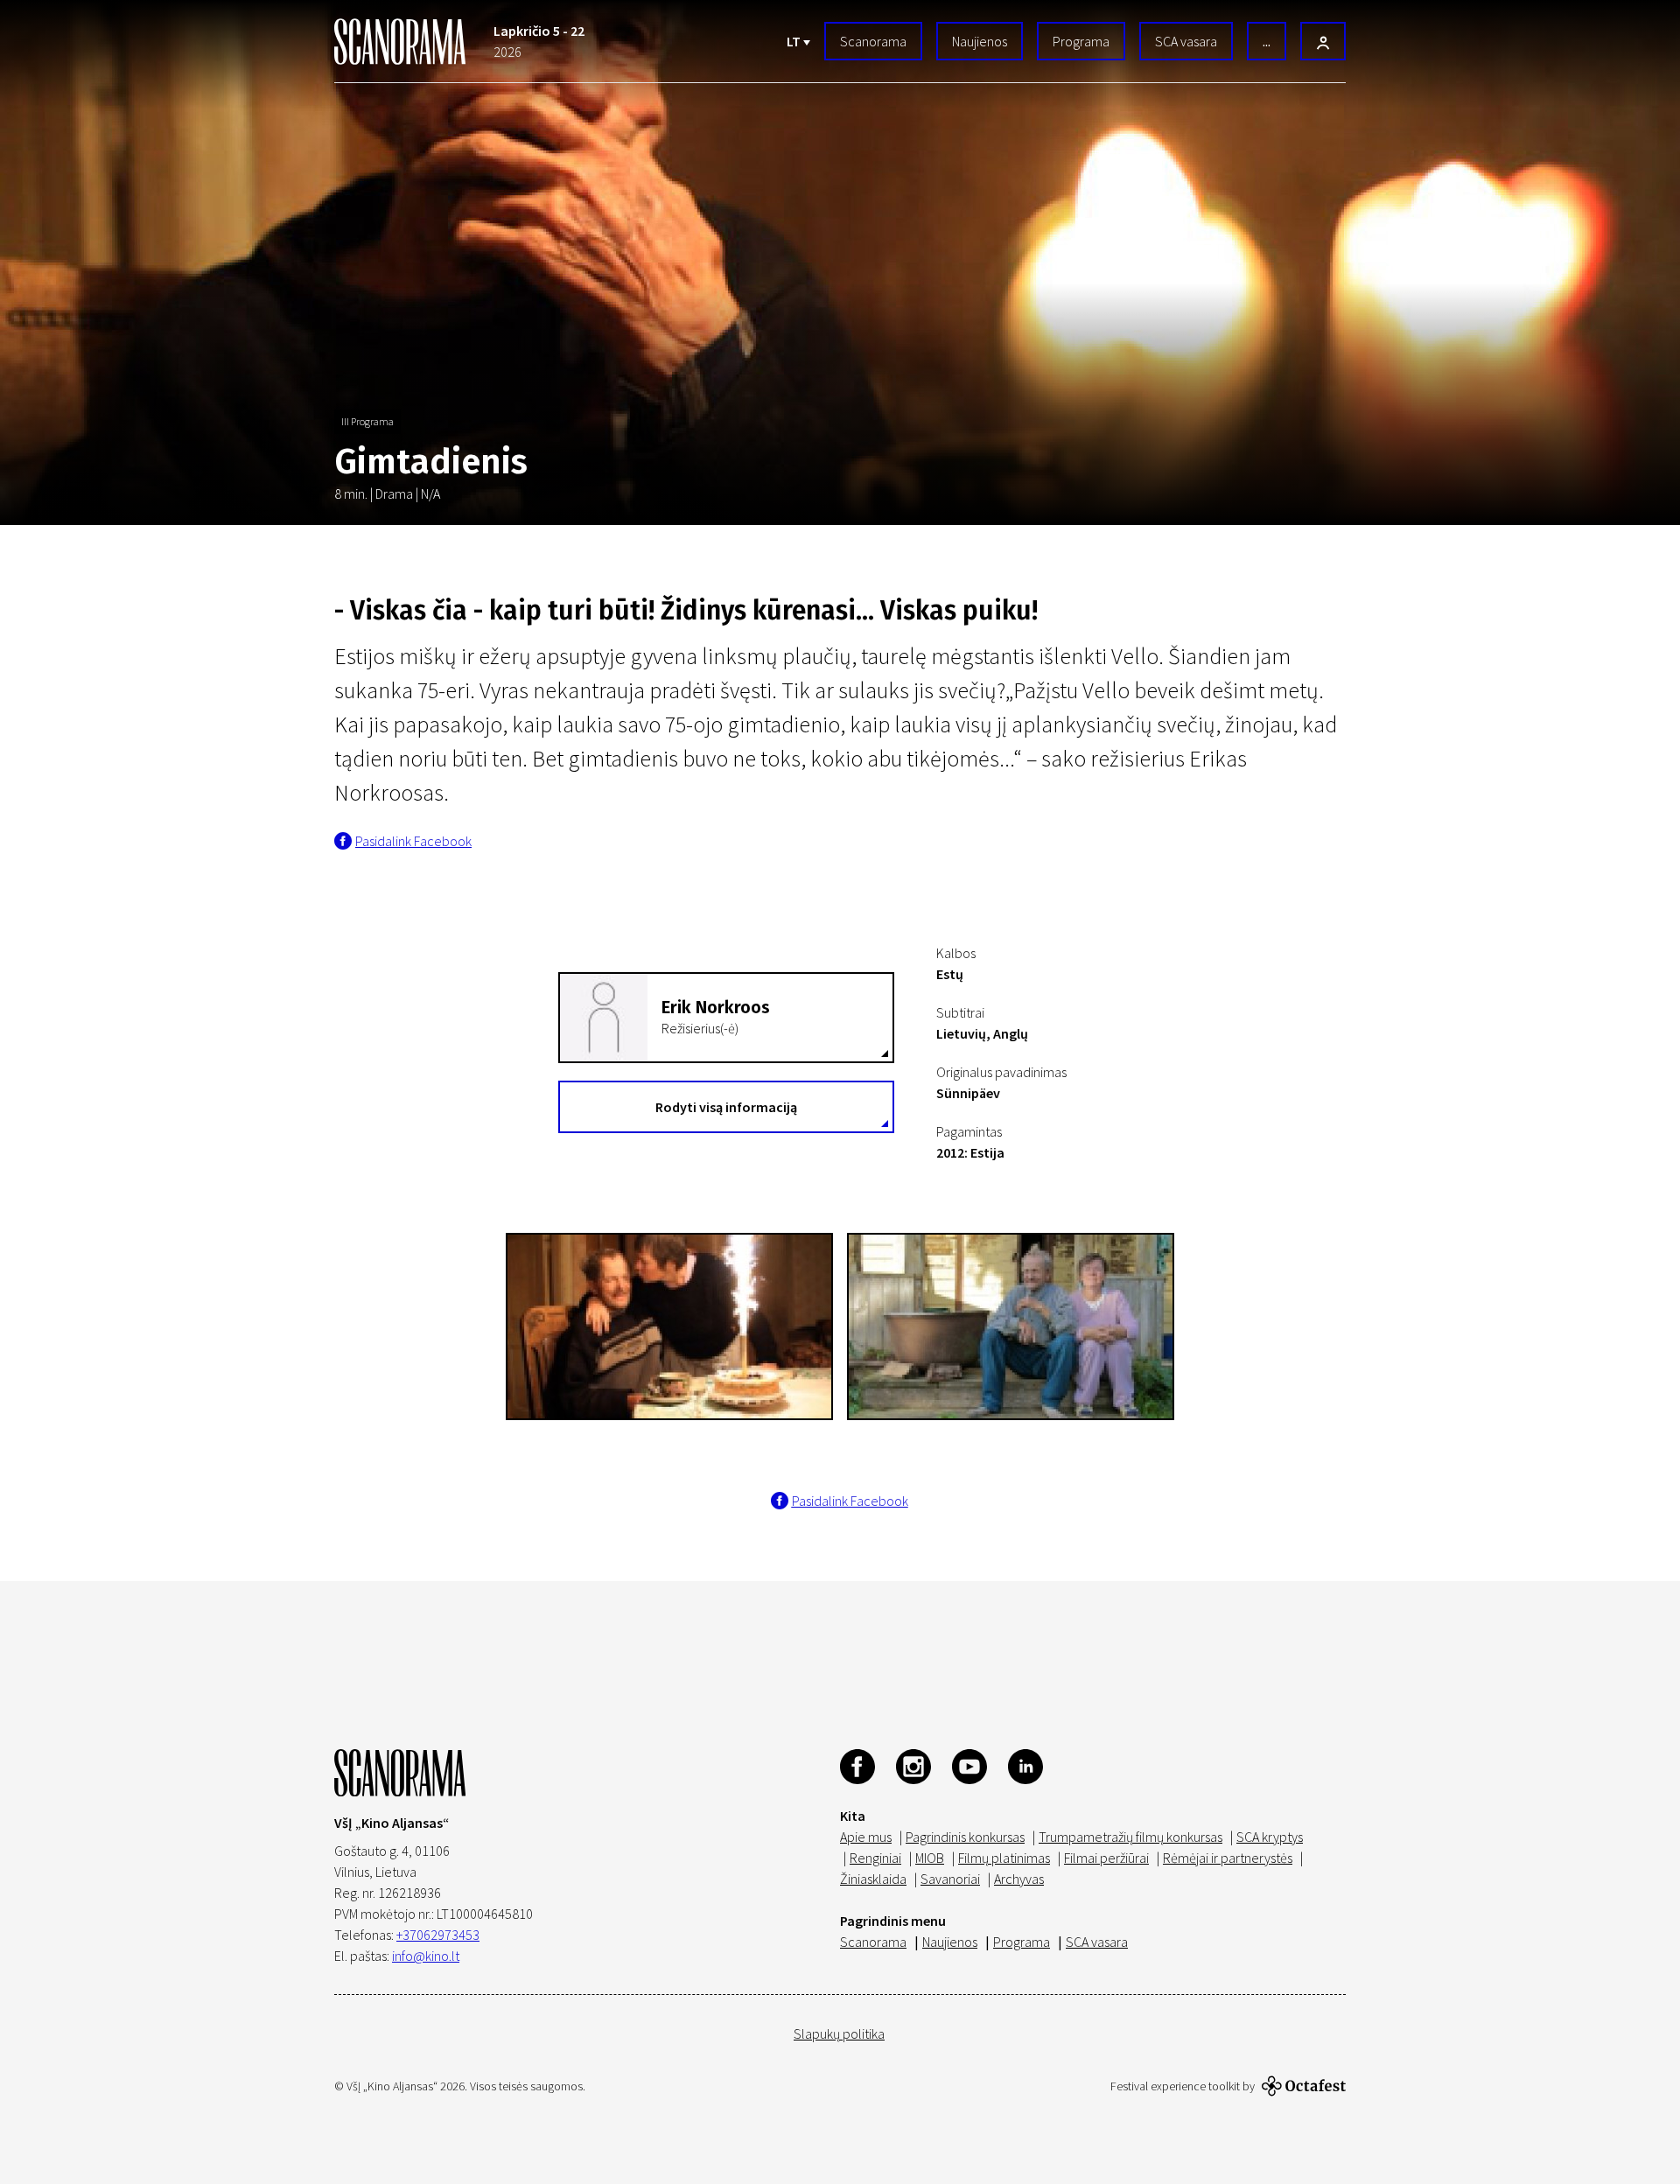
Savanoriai (950, 1879)
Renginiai (875, 1858)
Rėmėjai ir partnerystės (1228, 1858)
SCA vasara (1186, 41)
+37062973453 (438, 1935)
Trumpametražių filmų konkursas (1130, 1837)
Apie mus (866, 1837)
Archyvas (1019, 1879)
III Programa (367, 421)
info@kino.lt (426, 1956)
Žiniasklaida (873, 1879)
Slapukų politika (839, 2033)
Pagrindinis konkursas (965, 1837)
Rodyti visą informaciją (726, 1107)
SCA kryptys (1270, 1837)
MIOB (930, 1858)
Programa (1081, 41)
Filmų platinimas (1004, 1858)
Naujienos (980, 41)
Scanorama (873, 41)
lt (795, 41)
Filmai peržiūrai (1106, 1858)
